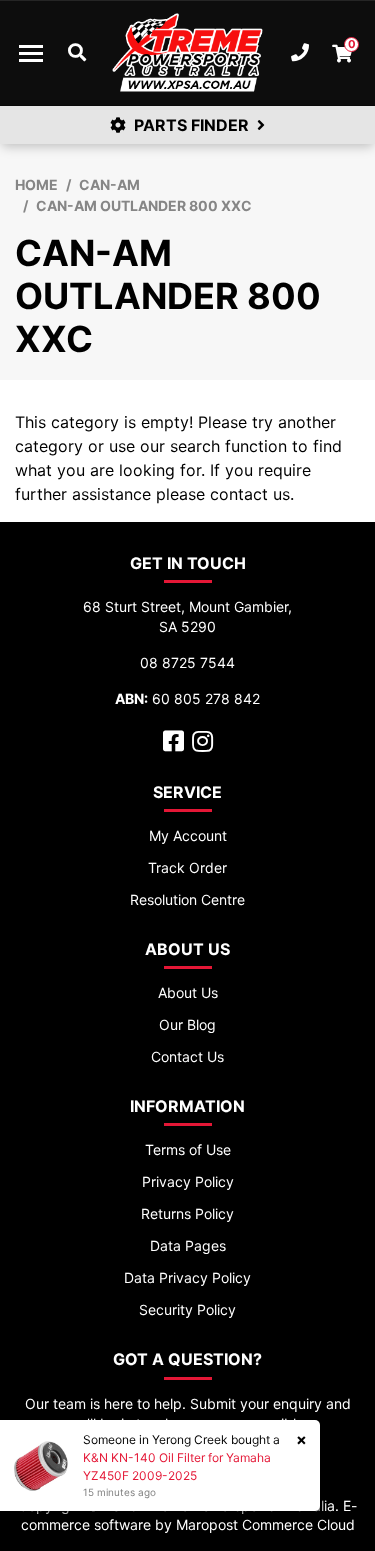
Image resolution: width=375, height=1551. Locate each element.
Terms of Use (188, 1149)
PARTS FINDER (191, 125)
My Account (188, 835)
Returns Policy (187, 1213)
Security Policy (187, 1309)
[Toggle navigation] (31, 53)
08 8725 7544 (187, 662)
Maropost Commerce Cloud (265, 1524)
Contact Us (187, 1056)
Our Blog (187, 1024)
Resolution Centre (187, 899)
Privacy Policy (188, 1181)
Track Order (187, 867)
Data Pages (188, 1245)
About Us (188, 992)
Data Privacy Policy (187, 1277)
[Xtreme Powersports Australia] (187, 53)
